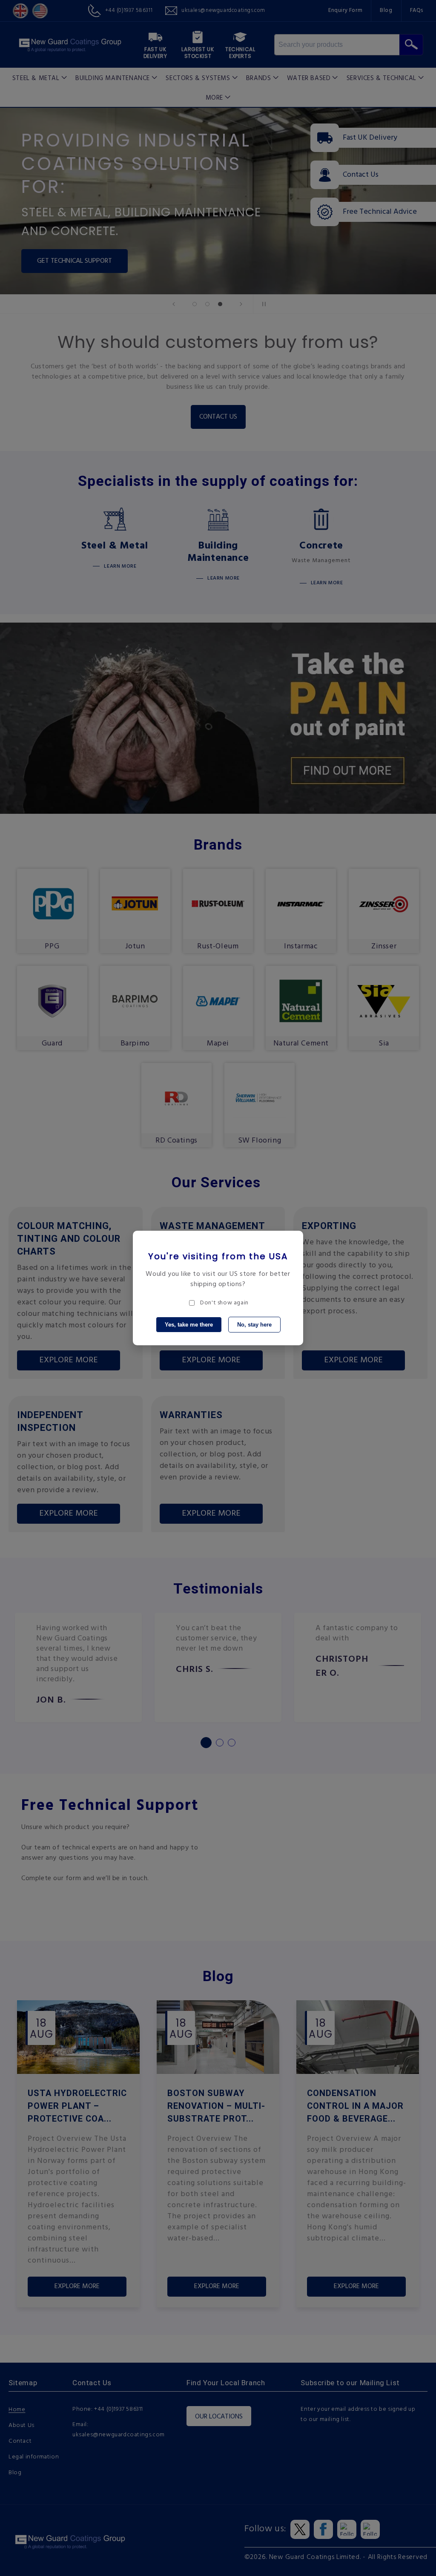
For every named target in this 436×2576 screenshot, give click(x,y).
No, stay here (254, 1325)
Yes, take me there (189, 1325)
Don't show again (224, 1303)
